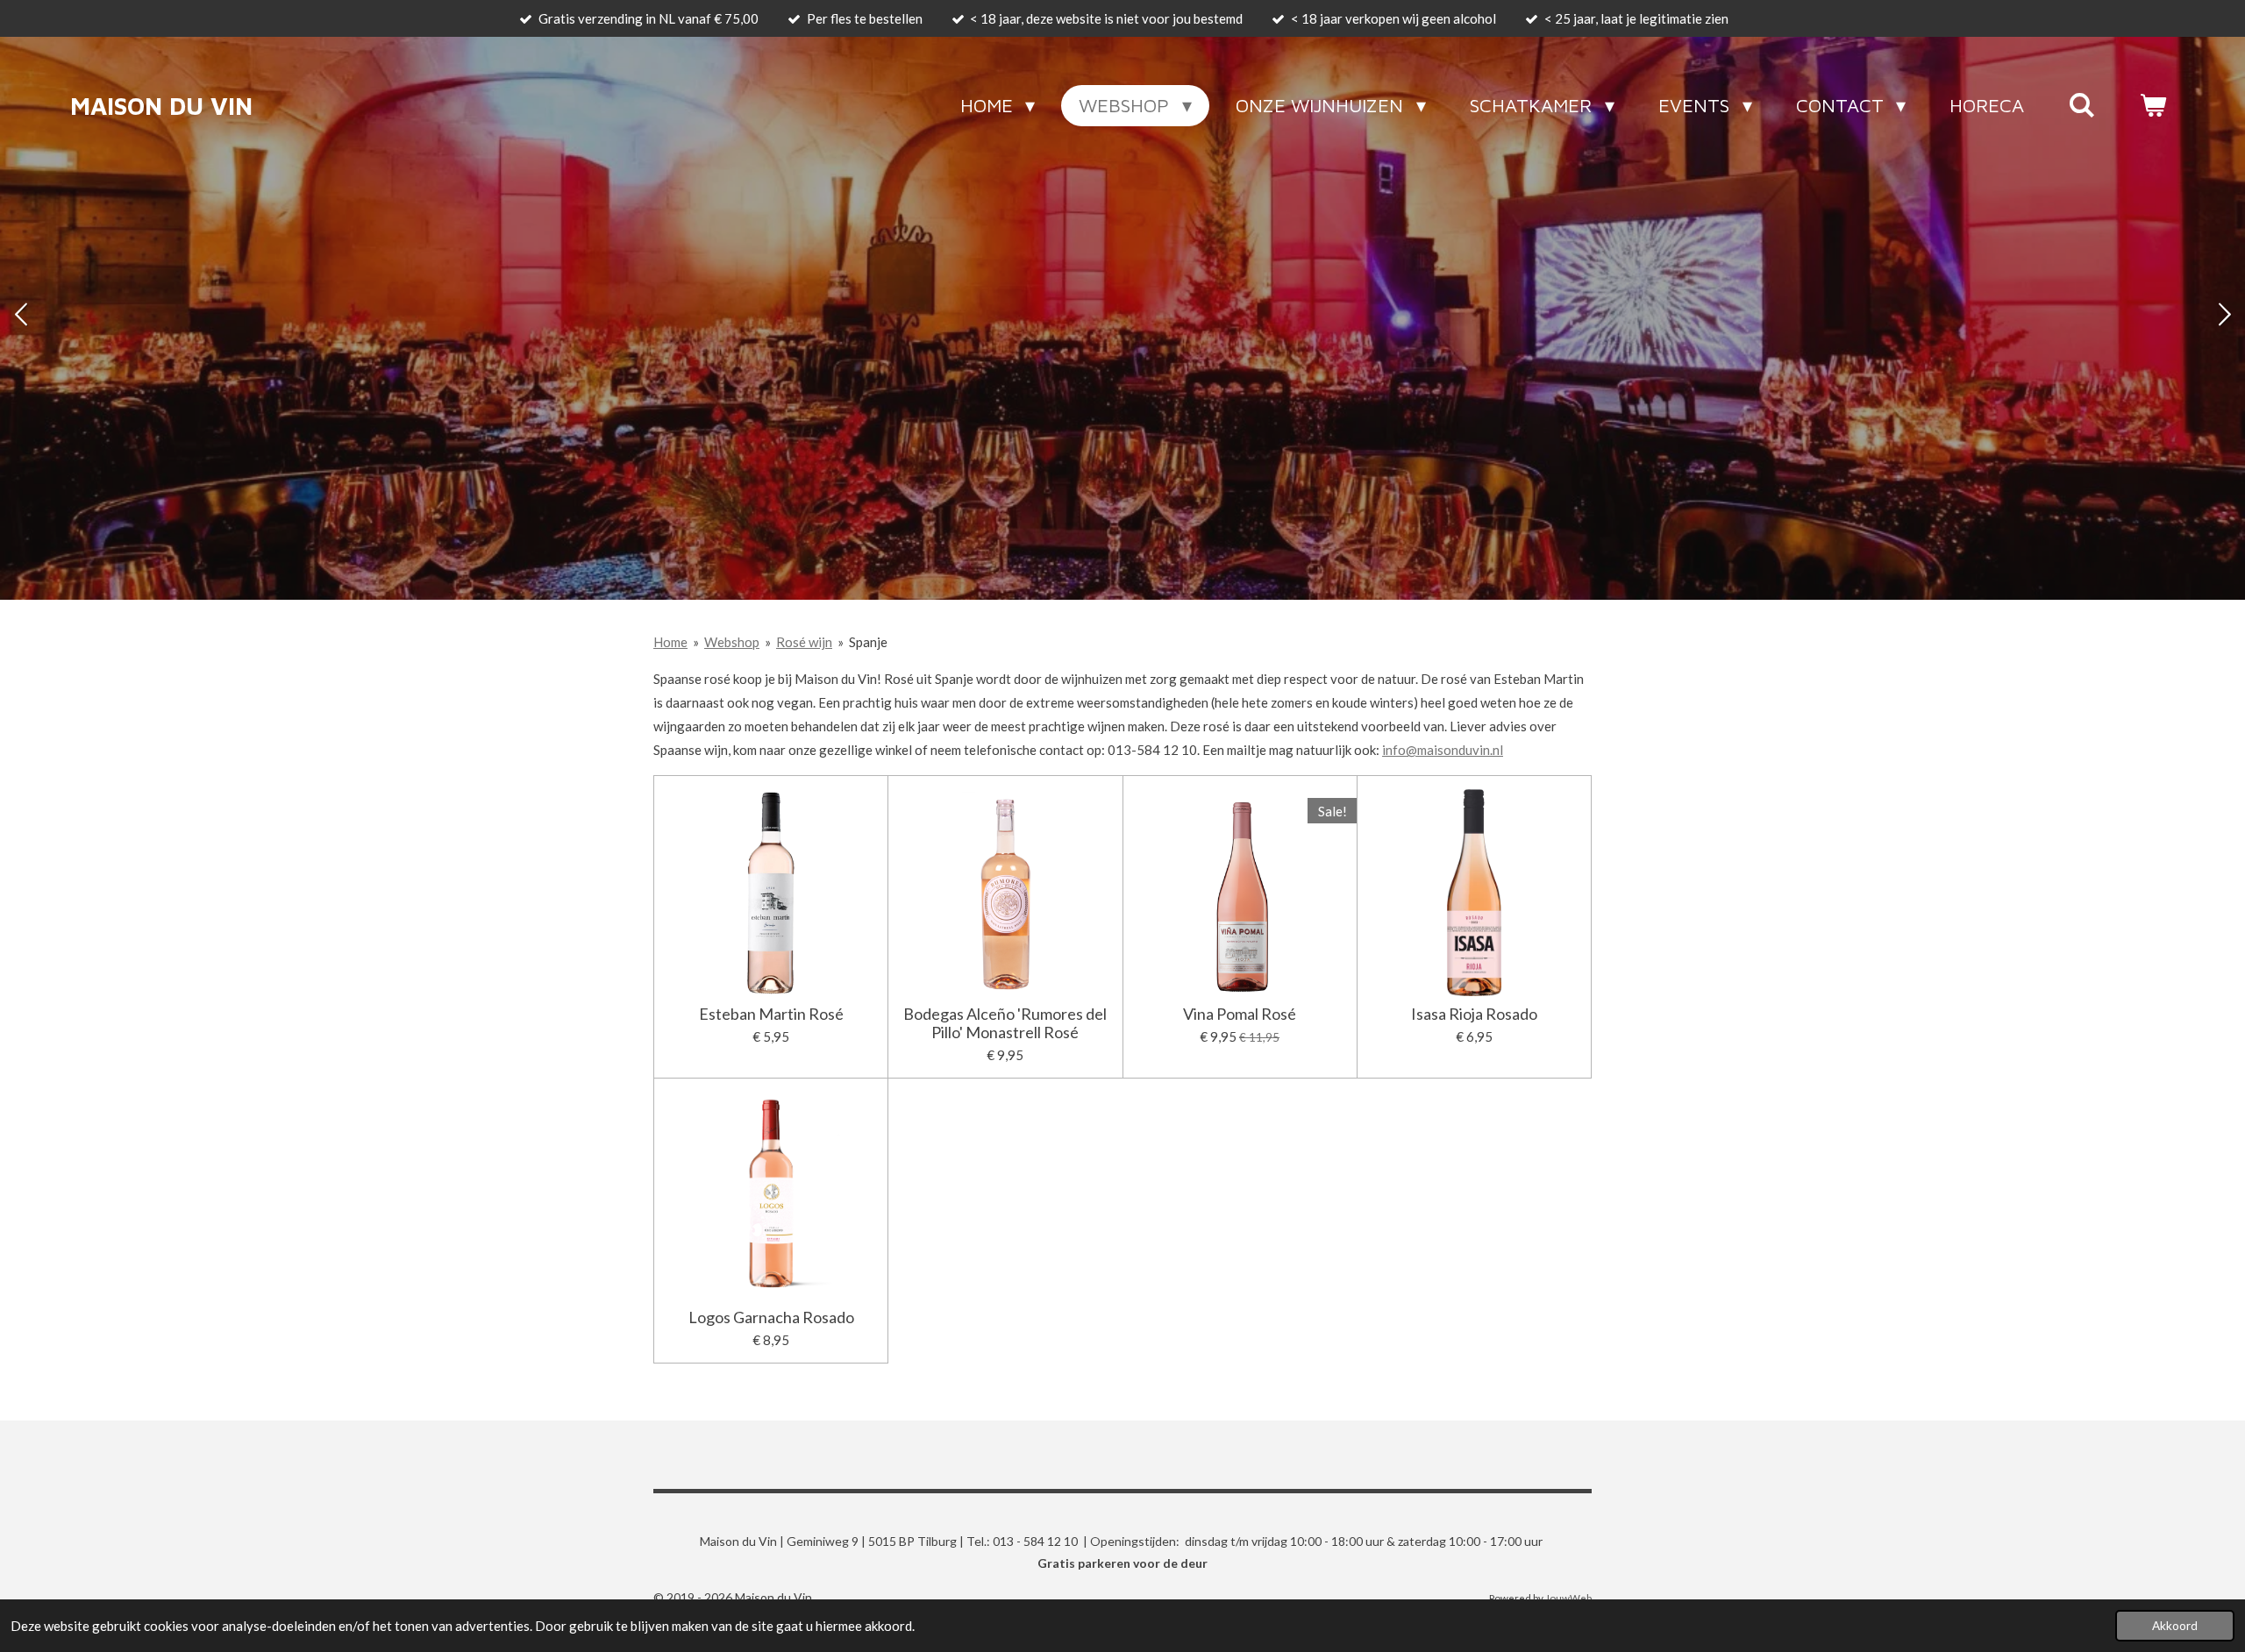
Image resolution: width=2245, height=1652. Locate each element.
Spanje (868, 642)
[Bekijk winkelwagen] (2152, 105)
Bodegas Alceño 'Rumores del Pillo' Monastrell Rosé (1005, 1023)
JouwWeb (1568, 1598)
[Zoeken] (2081, 105)
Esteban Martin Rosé (771, 1014)
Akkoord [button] (2175, 1626)
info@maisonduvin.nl (1443, 750)
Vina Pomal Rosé (1240, 1014)
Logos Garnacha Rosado (771, 1317)
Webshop (732, 642)
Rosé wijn (804, 642)
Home (670, 642)
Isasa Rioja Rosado (1474, 1014)
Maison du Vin (161, 106)
